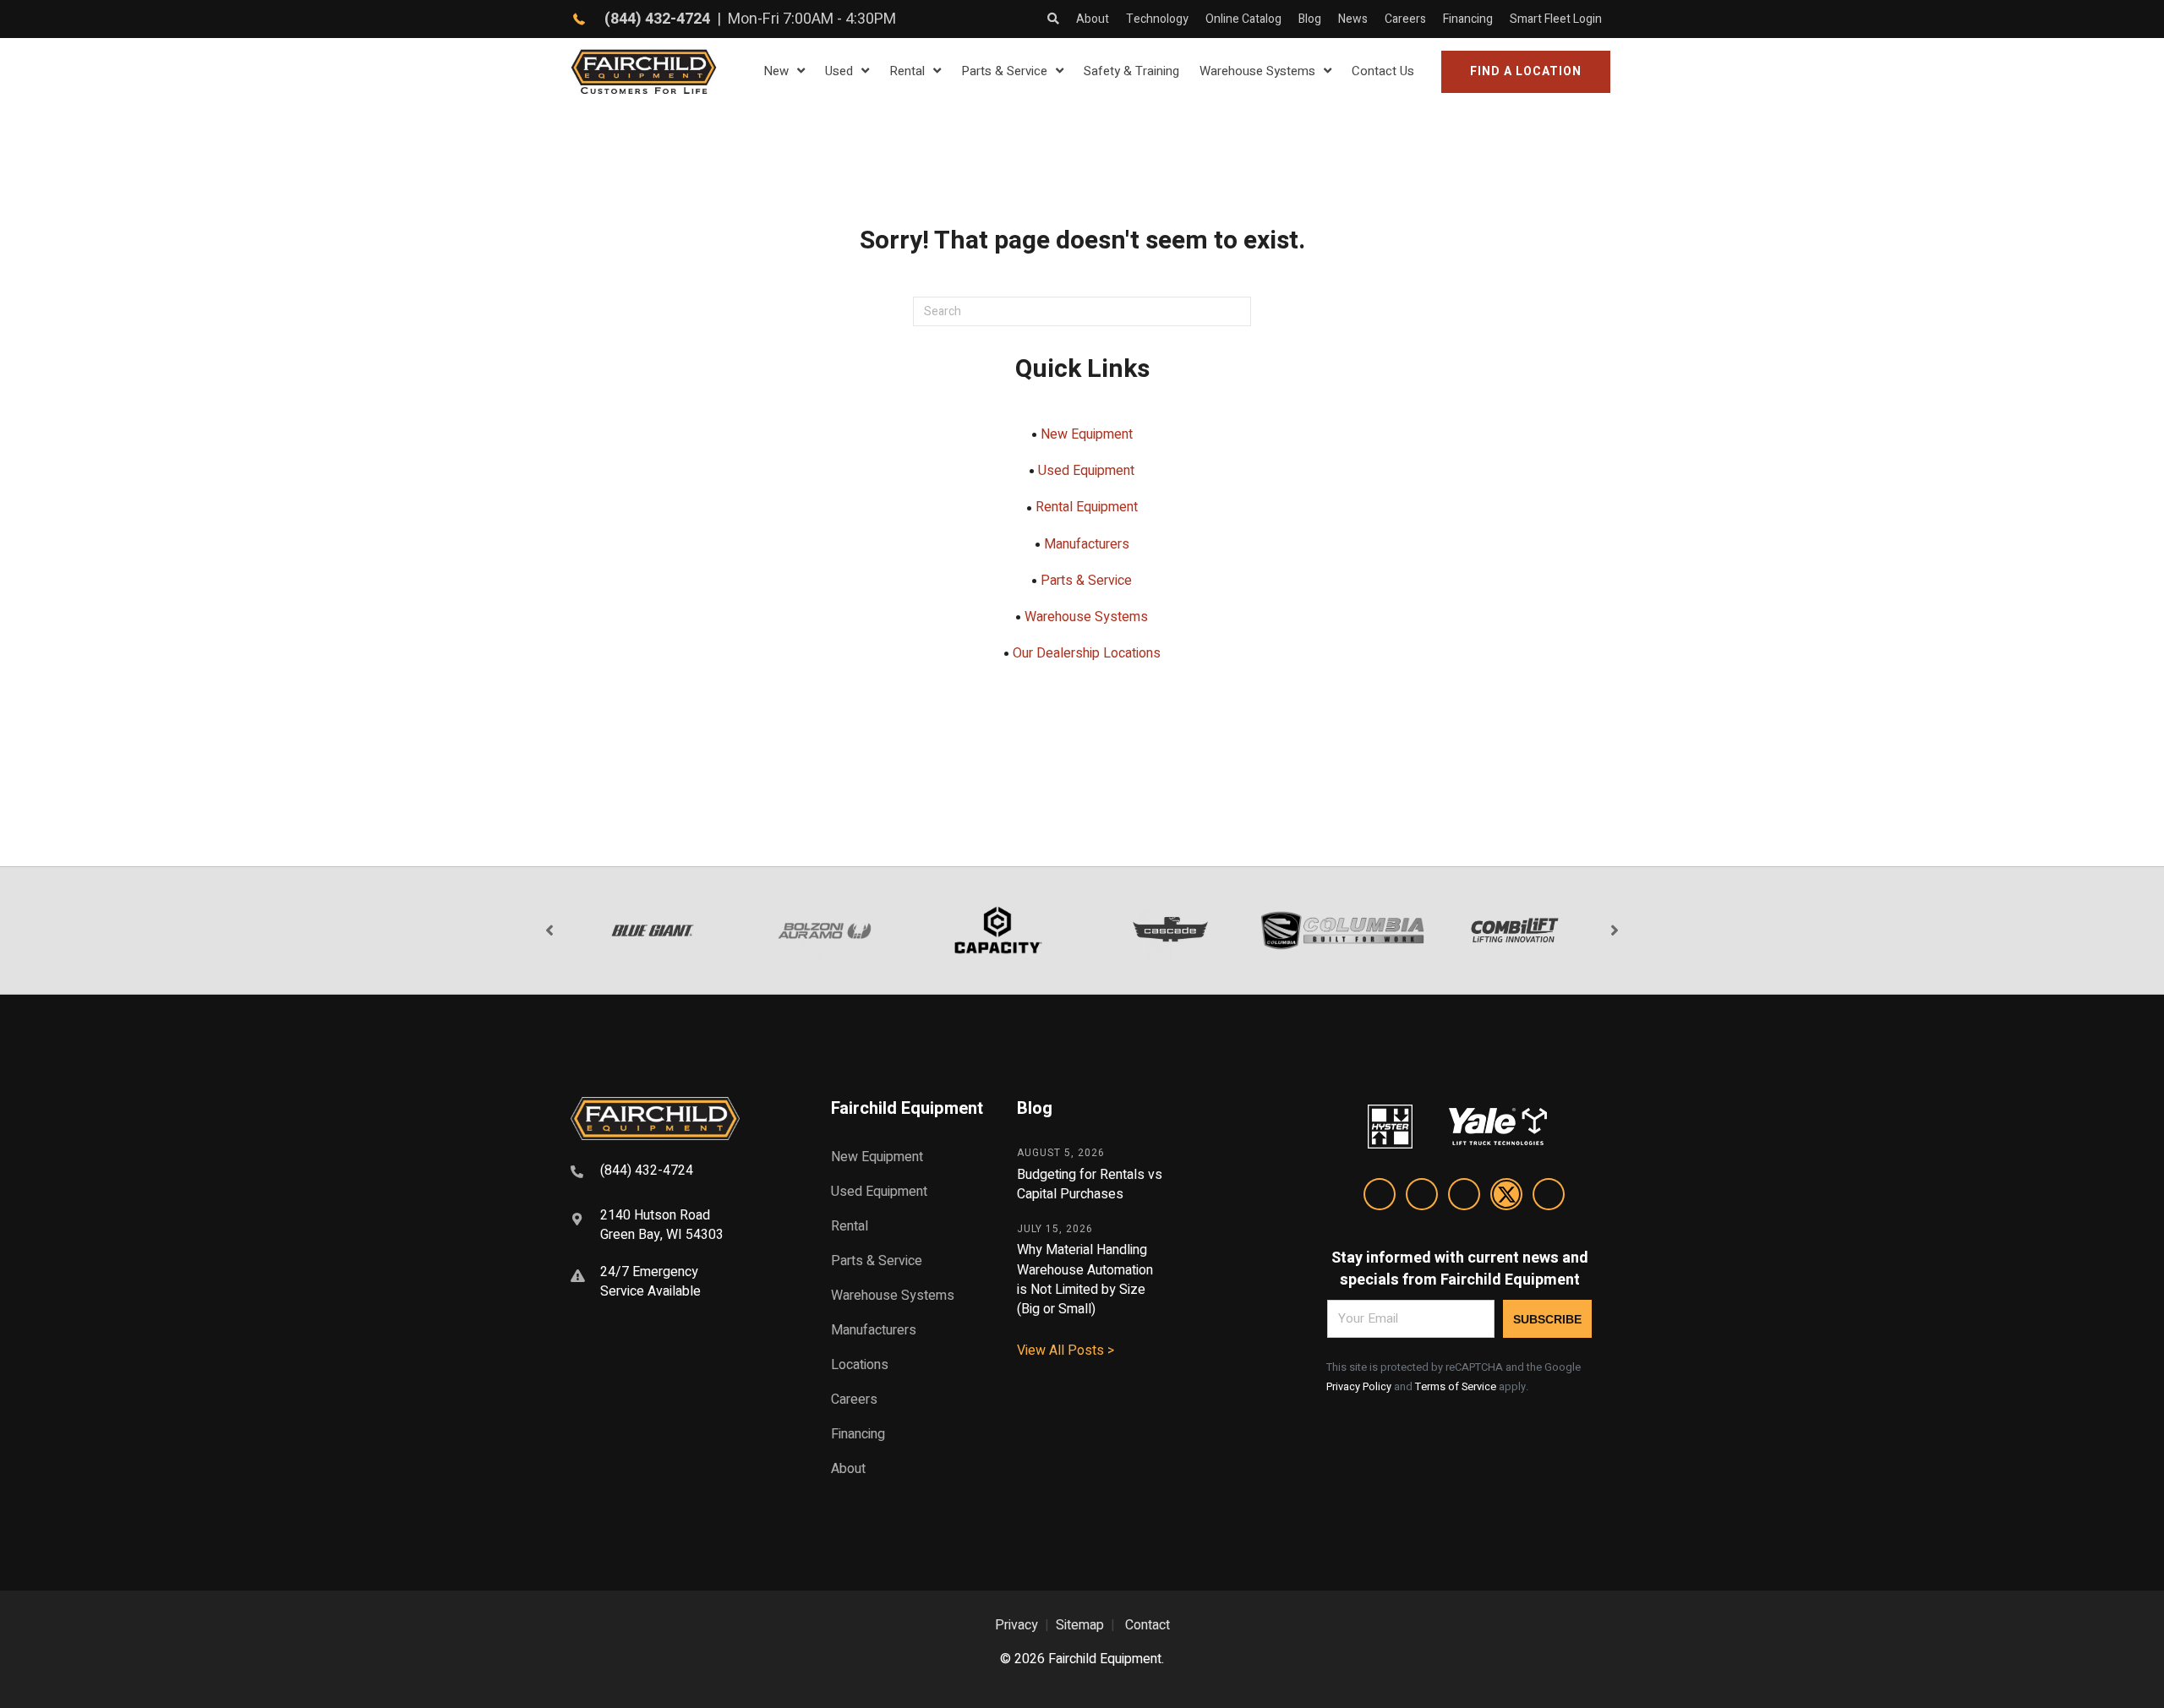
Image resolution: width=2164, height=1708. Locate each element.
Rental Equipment (1087, 507)
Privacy (1016, 1625)
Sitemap (1080, 1625)
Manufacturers (1087, 544)
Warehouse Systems (1086, 617)
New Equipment (1087, 434)
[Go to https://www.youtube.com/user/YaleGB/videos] (1549, 1197)
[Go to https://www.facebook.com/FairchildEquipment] (1422, 1197)
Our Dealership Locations (1087, 653)
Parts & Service (1086, 581)
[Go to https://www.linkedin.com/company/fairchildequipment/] (1380, 1197)
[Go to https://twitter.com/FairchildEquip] (1506, 1197)
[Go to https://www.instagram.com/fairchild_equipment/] (1464, 1197)
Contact (1148, 1625)
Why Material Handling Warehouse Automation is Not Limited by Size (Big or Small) (1085, 1280)
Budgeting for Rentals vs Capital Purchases (1090, 1184)
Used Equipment (1086, 471)
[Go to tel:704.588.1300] (680, 1173)
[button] (1526, 72)
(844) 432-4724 (657, 19)
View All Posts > (1066, 1351)
